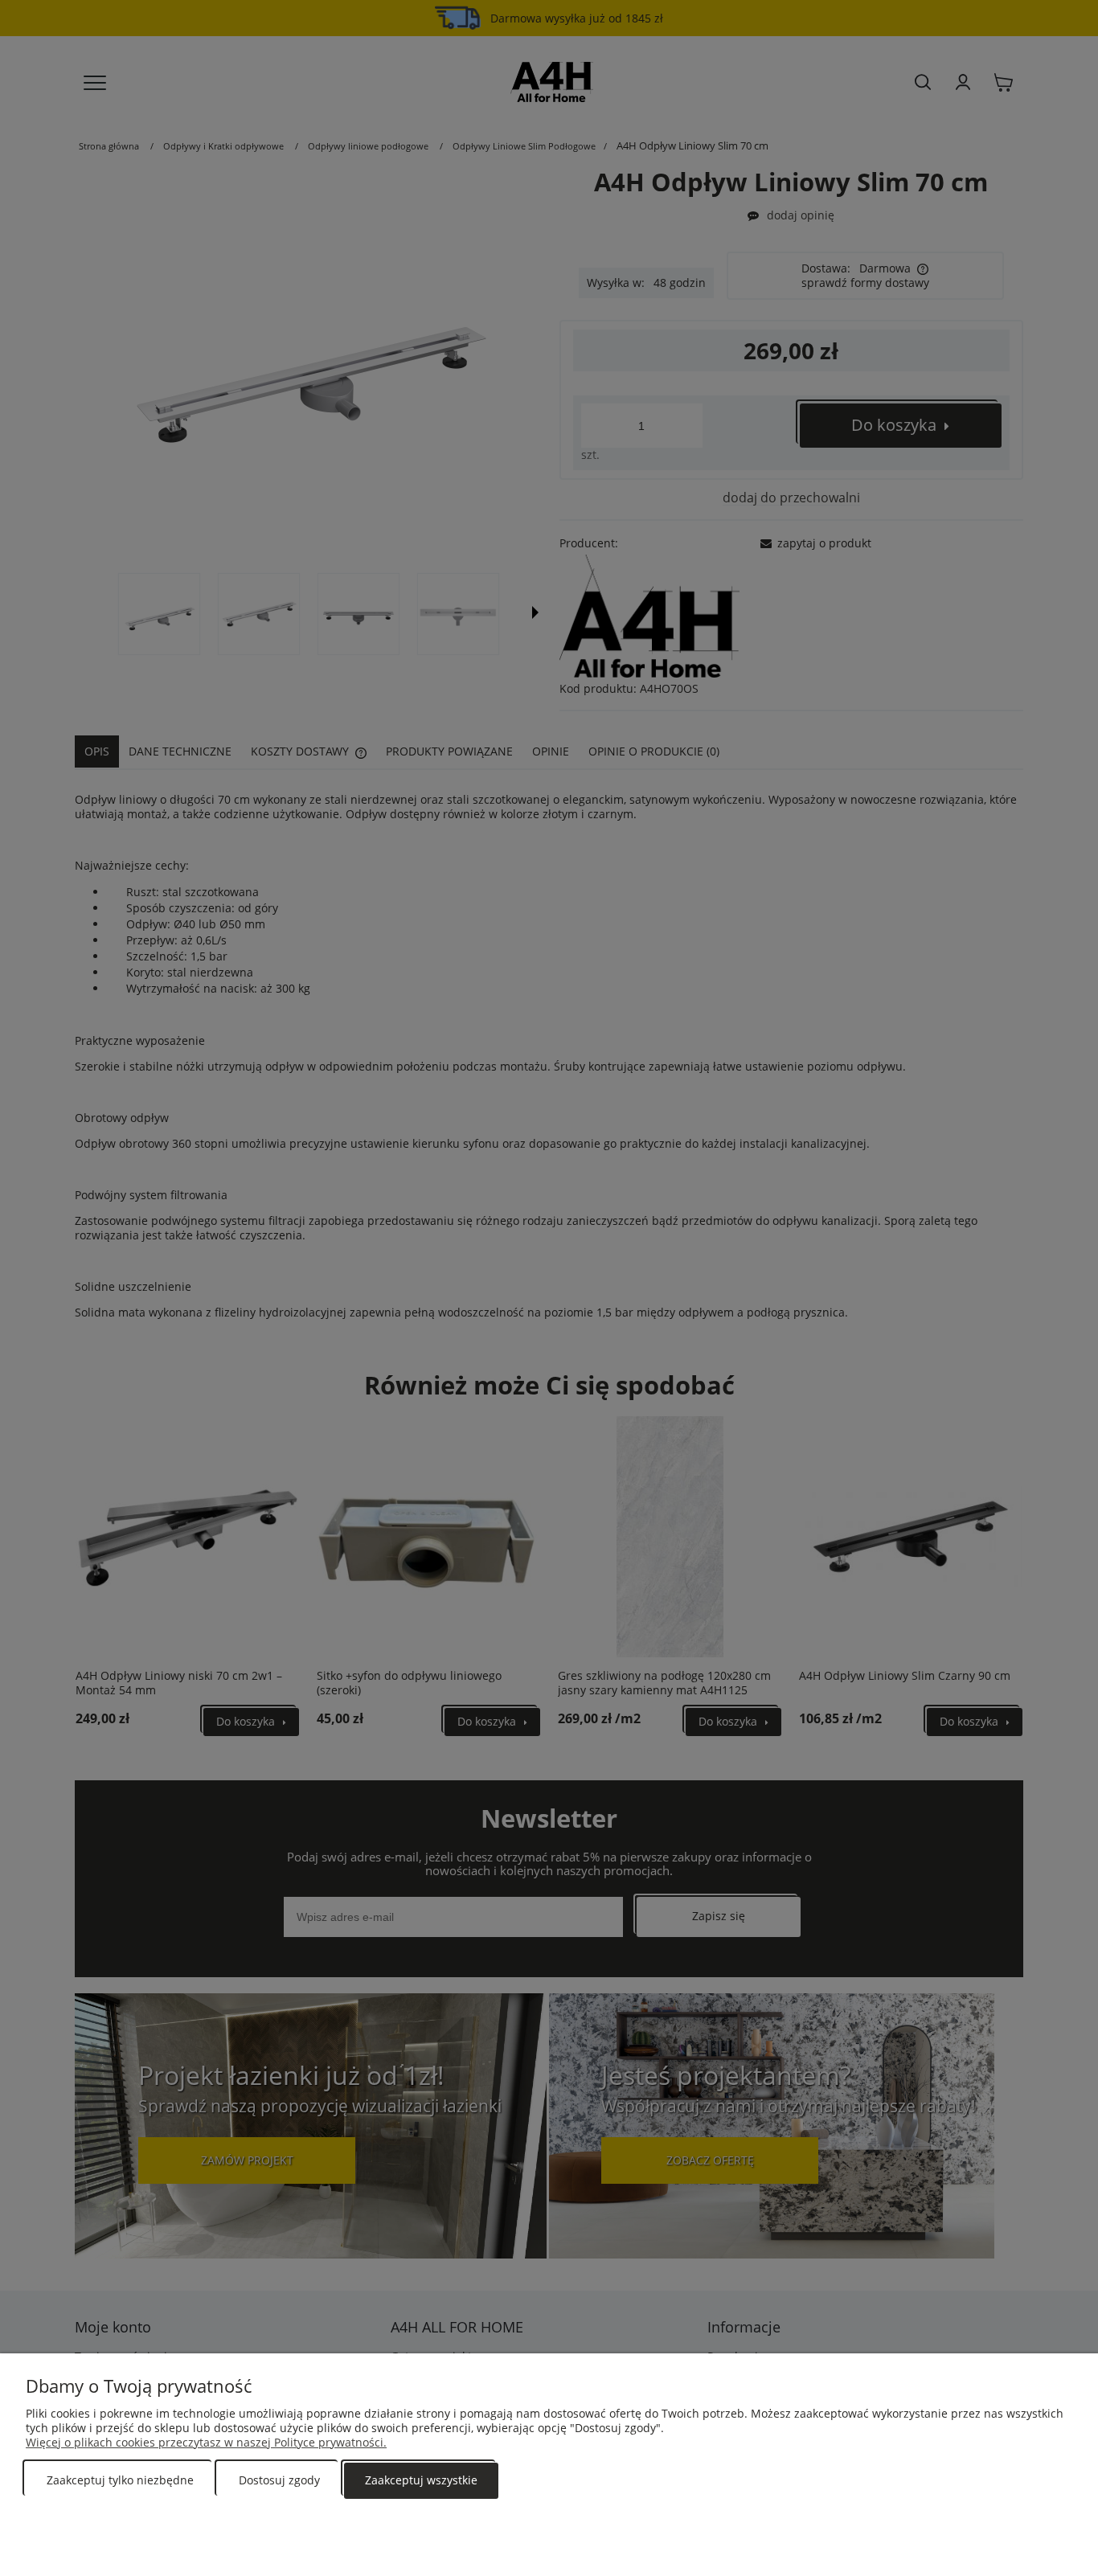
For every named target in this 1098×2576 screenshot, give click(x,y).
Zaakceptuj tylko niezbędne (120, 2480)
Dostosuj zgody (279, 2480)
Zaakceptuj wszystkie (421, 2480)
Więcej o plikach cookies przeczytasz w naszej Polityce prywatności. (206, 2442)
